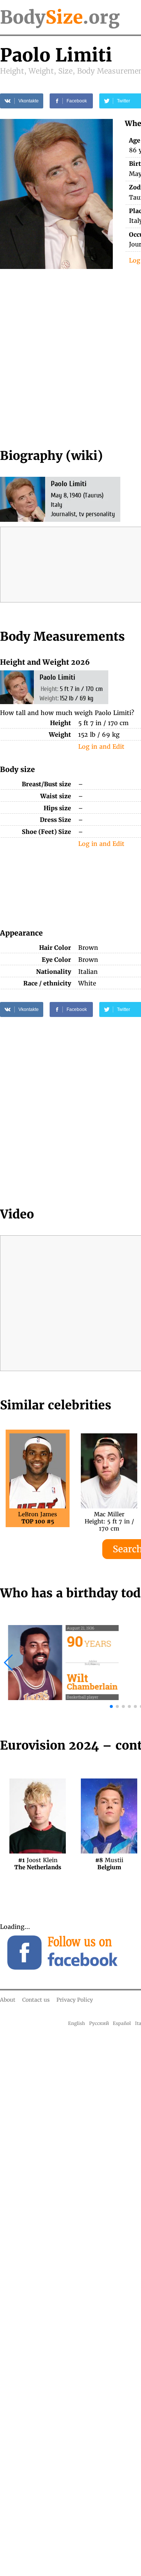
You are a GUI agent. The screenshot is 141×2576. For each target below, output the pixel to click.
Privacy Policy (75, 2000)
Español (122, 2023)
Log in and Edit (101, 747)
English (77, 2023)
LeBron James (38, 1518)
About (8, 2000)
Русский (99, 2023)
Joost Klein (38, 1863)
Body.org (60, 17)
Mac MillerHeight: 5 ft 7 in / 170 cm (109, 1518)
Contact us (36, 2000)
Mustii (109, 1863)
